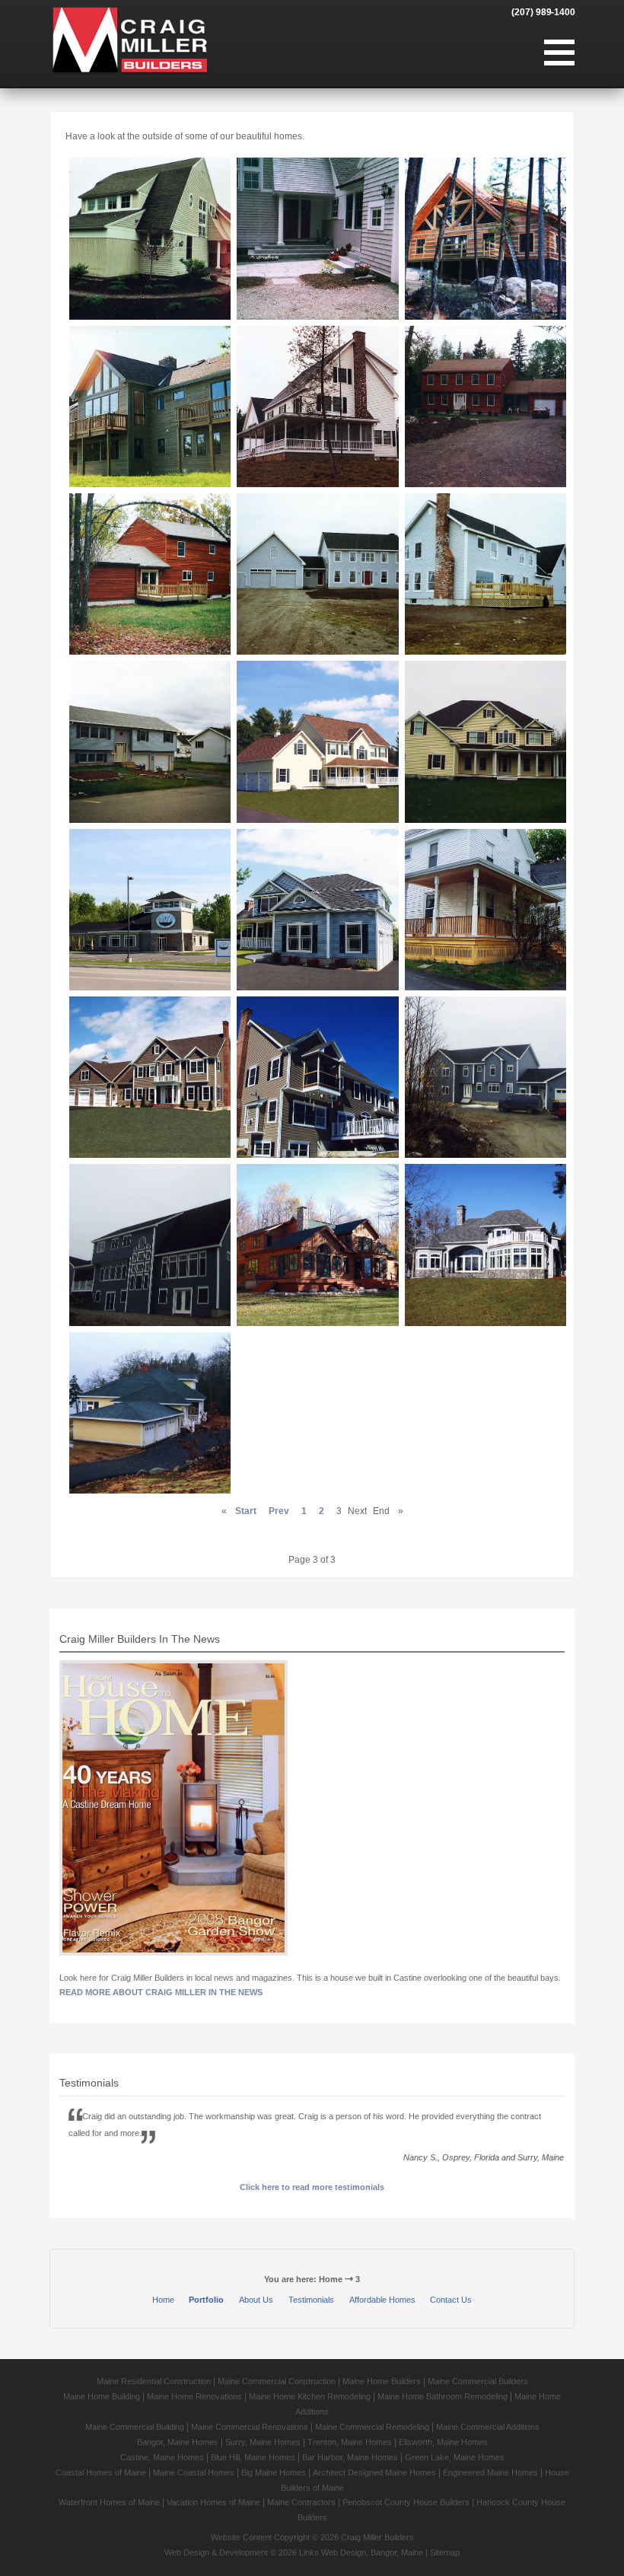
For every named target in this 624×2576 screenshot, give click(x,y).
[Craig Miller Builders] (130, 40)
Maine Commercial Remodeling (372, 2427)
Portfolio (206, 2300)
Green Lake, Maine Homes (455, 2457)
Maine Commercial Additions (488, 2427)
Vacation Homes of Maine (213, 2502)
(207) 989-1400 (543, 12)
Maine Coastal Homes (194, 2472)
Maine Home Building (102, 2396)
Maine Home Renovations (194, 2396)
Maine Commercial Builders (478, 2381)
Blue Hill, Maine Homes (253, 2457)
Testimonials (311, 2300)
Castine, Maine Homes (162, 2457)
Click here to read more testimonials (312, 2187)
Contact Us (451, 2300)
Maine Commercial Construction (277, 2381)
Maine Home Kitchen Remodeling (310, 2396)
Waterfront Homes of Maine (109, 2502)
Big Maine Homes (274, 2472)
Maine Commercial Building (135, 2427)
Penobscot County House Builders (406, 2502)
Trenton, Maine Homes (350, 2442)
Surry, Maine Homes (263, 2442)
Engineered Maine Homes (490, 2472)
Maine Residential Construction (154, 2381)
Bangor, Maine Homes (178, 2442)
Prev (279, 1511)
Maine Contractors (301, 2502)
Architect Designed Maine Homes (374, 2472)
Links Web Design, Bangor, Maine (362, 2552)
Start (246, 1511)
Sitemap (445, 2552)
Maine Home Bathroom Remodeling (443, 2396)
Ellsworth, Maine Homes (443, 2442)
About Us (256, 2300)
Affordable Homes (382, 2300)
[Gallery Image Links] (150, 238)
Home (163, 2300)
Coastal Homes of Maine (101, 2472)
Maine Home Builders (382, 2381)
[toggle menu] (559, 53)
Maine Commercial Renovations (250, 2427)
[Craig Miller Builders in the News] (174, 1810)
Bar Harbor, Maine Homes (350, 2457)
